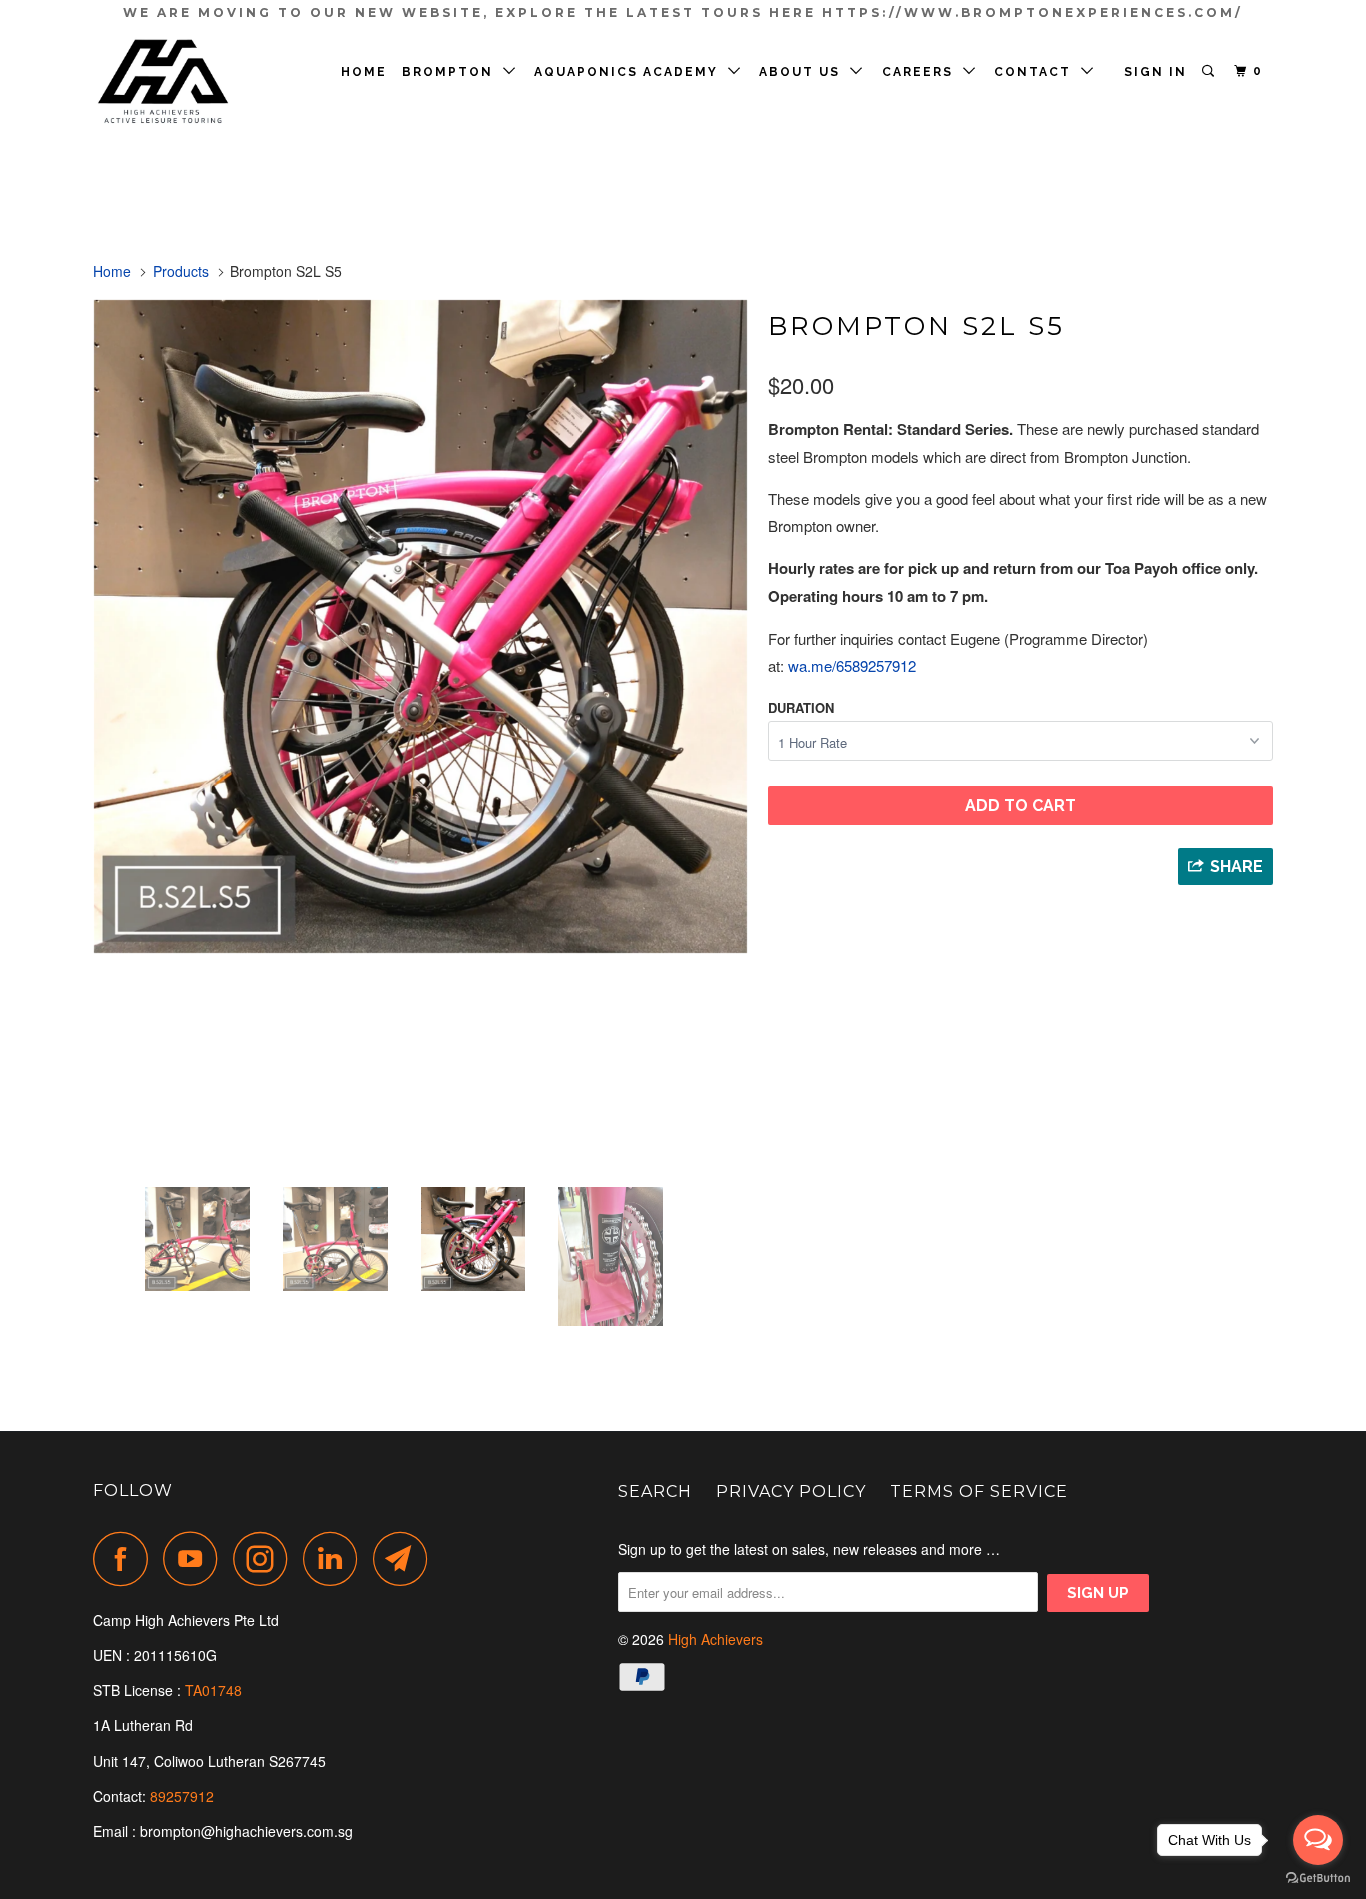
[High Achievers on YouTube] (196, 1558)
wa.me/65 (852, 665)
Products (181, 271)
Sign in (1155, 72)
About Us (804, 72)
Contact (1037, 72)
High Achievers (715, 1639)
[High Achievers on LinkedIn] (336, 1558)
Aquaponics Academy (631, 72)
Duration (801, 707)
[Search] (1210, 71)
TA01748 (215, 1690)
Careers (922, 72)
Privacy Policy (791, 1491)
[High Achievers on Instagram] (266, 1558)
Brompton (452, 72)
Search (655, 1491)
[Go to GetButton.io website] (1318, 1878)
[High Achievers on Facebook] (126, 1558)
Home (364, 72)
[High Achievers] (195, 82)
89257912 (182, 1796)
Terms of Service (979, 1491)
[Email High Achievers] (406, 1558)
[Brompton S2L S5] (420, 626)
